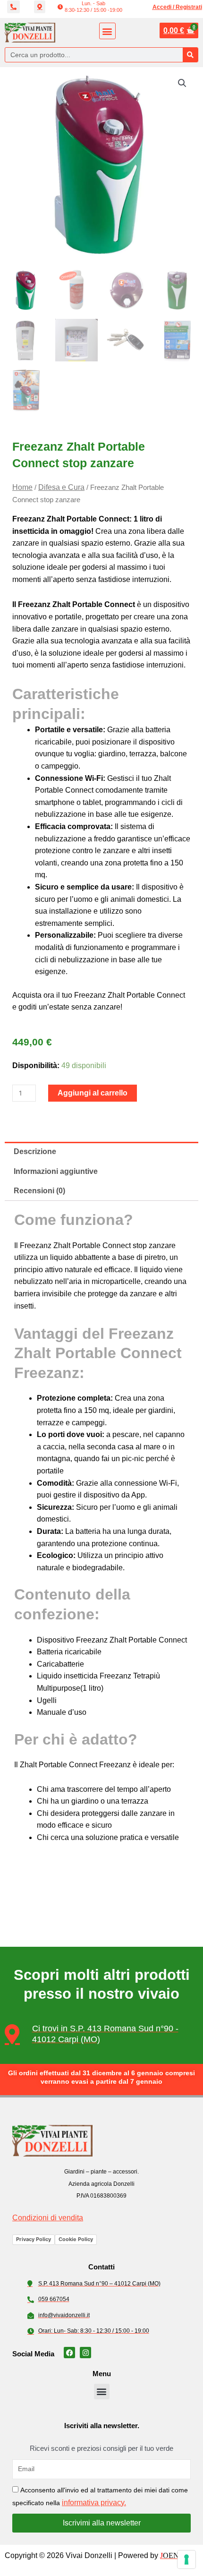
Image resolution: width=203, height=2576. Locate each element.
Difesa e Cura (61, 487)
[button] (90, 7)
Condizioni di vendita (48, 2218)
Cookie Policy (76, 2239)
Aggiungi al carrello (93, 1093)
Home (22, 487)
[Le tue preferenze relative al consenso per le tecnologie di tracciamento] (186, 2559)
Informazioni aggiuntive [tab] (56, 1171)
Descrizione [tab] (35, 1151)
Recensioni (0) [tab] (39, 1191)
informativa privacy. (94, 2503)
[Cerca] (190, 55)
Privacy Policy (34, 2239)
